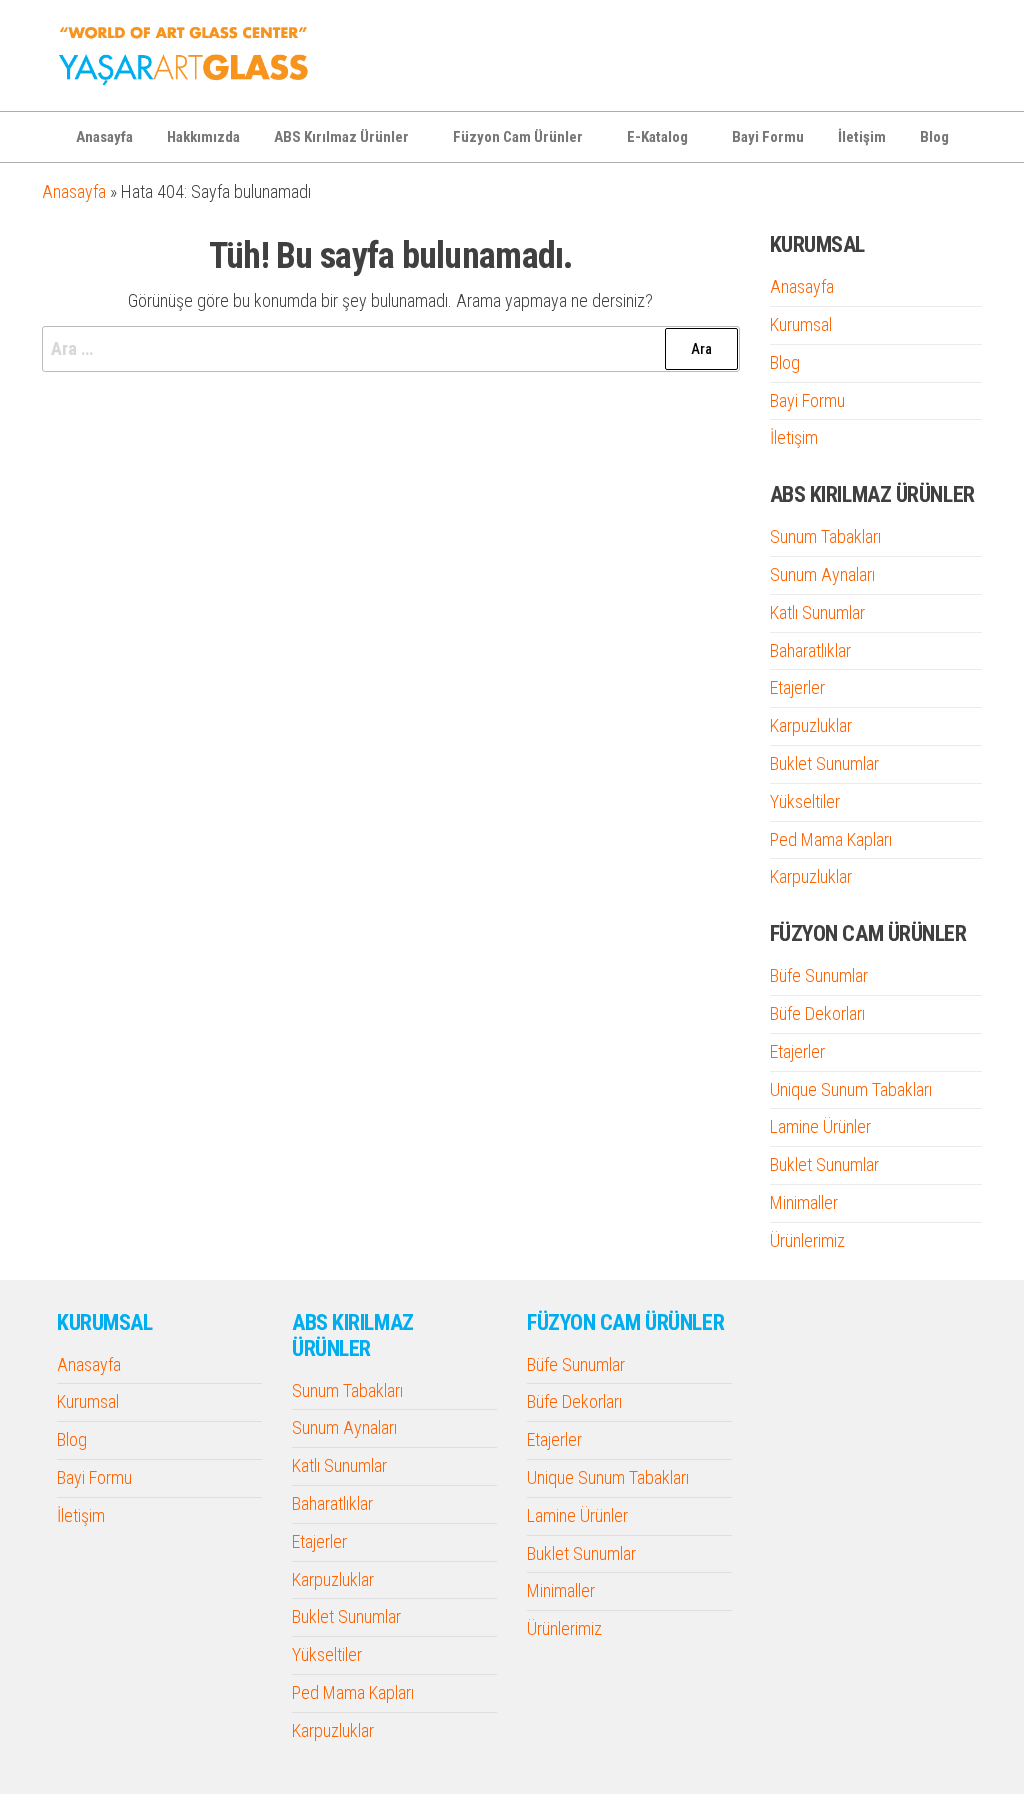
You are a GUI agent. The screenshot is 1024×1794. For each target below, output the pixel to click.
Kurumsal (801, 324)
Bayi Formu (768, 137)
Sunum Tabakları (825, 536)
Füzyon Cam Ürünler (518, 137)
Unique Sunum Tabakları (851, 1089)
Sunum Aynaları (822, 574)
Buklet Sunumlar (824, 763)
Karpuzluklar (811, 725)
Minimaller (804, 1202)
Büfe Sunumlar (819, 975)
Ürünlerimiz (807, 1240)
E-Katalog (657, 137)
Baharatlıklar (810, 650)
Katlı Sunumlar (817, 612)
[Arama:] (391, 349)
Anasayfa (104, 137)
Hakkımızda (203, 137)
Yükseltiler (805, 801)
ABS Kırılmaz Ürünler (341, 137)
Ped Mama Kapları (831, 839)
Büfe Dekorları (817, 1013)
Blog (934, 137)
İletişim (862, 137)
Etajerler (797, 687)
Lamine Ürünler (820, 1126)
